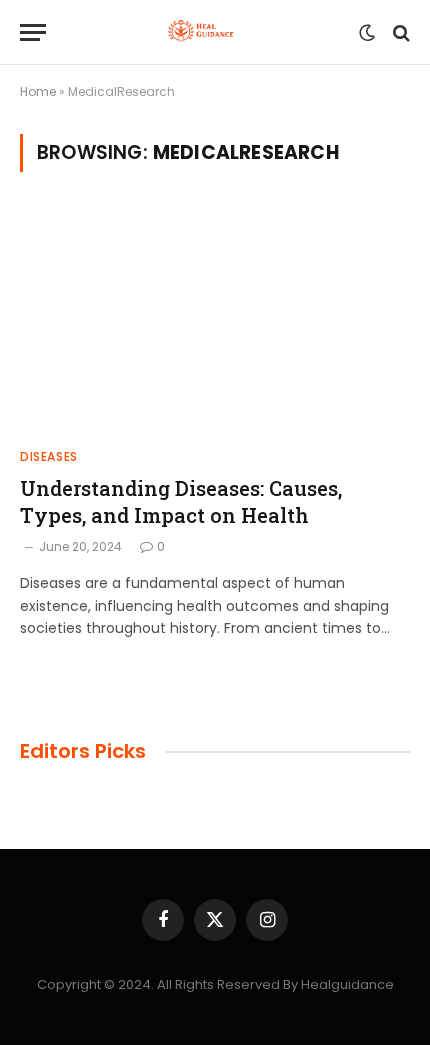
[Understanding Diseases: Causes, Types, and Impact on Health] (215, 321)
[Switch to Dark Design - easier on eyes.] (367, 33)
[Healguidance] (207, 32)
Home (38, 91)
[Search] (399, 32)
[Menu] (33, 32)
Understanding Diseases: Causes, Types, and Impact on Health (181, 501)
